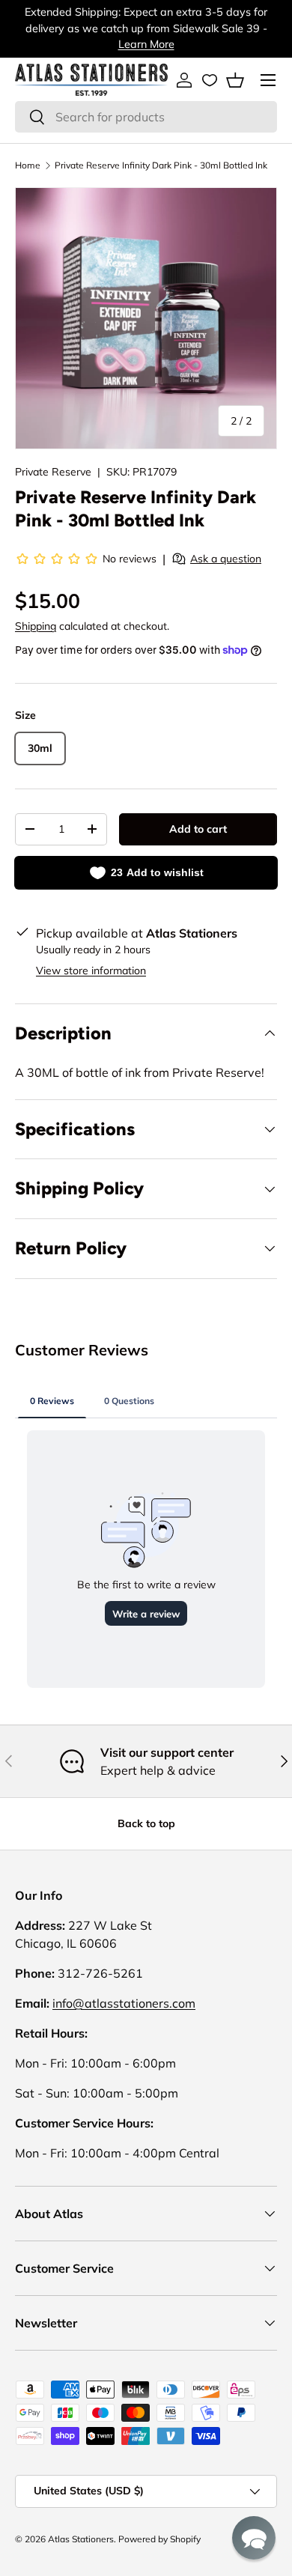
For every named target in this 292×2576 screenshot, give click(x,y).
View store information (91, 970)
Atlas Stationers (81, 2539)
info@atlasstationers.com (124, 2003)
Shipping (36, 626)
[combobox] (146, 117)
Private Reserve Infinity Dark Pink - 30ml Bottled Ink (161, 165)
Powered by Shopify (159, 2539)
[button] (235, 80)
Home (28, 165)
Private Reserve (53, 472)
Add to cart (198, 829)
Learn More (146, 44)
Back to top (146, 1823)
